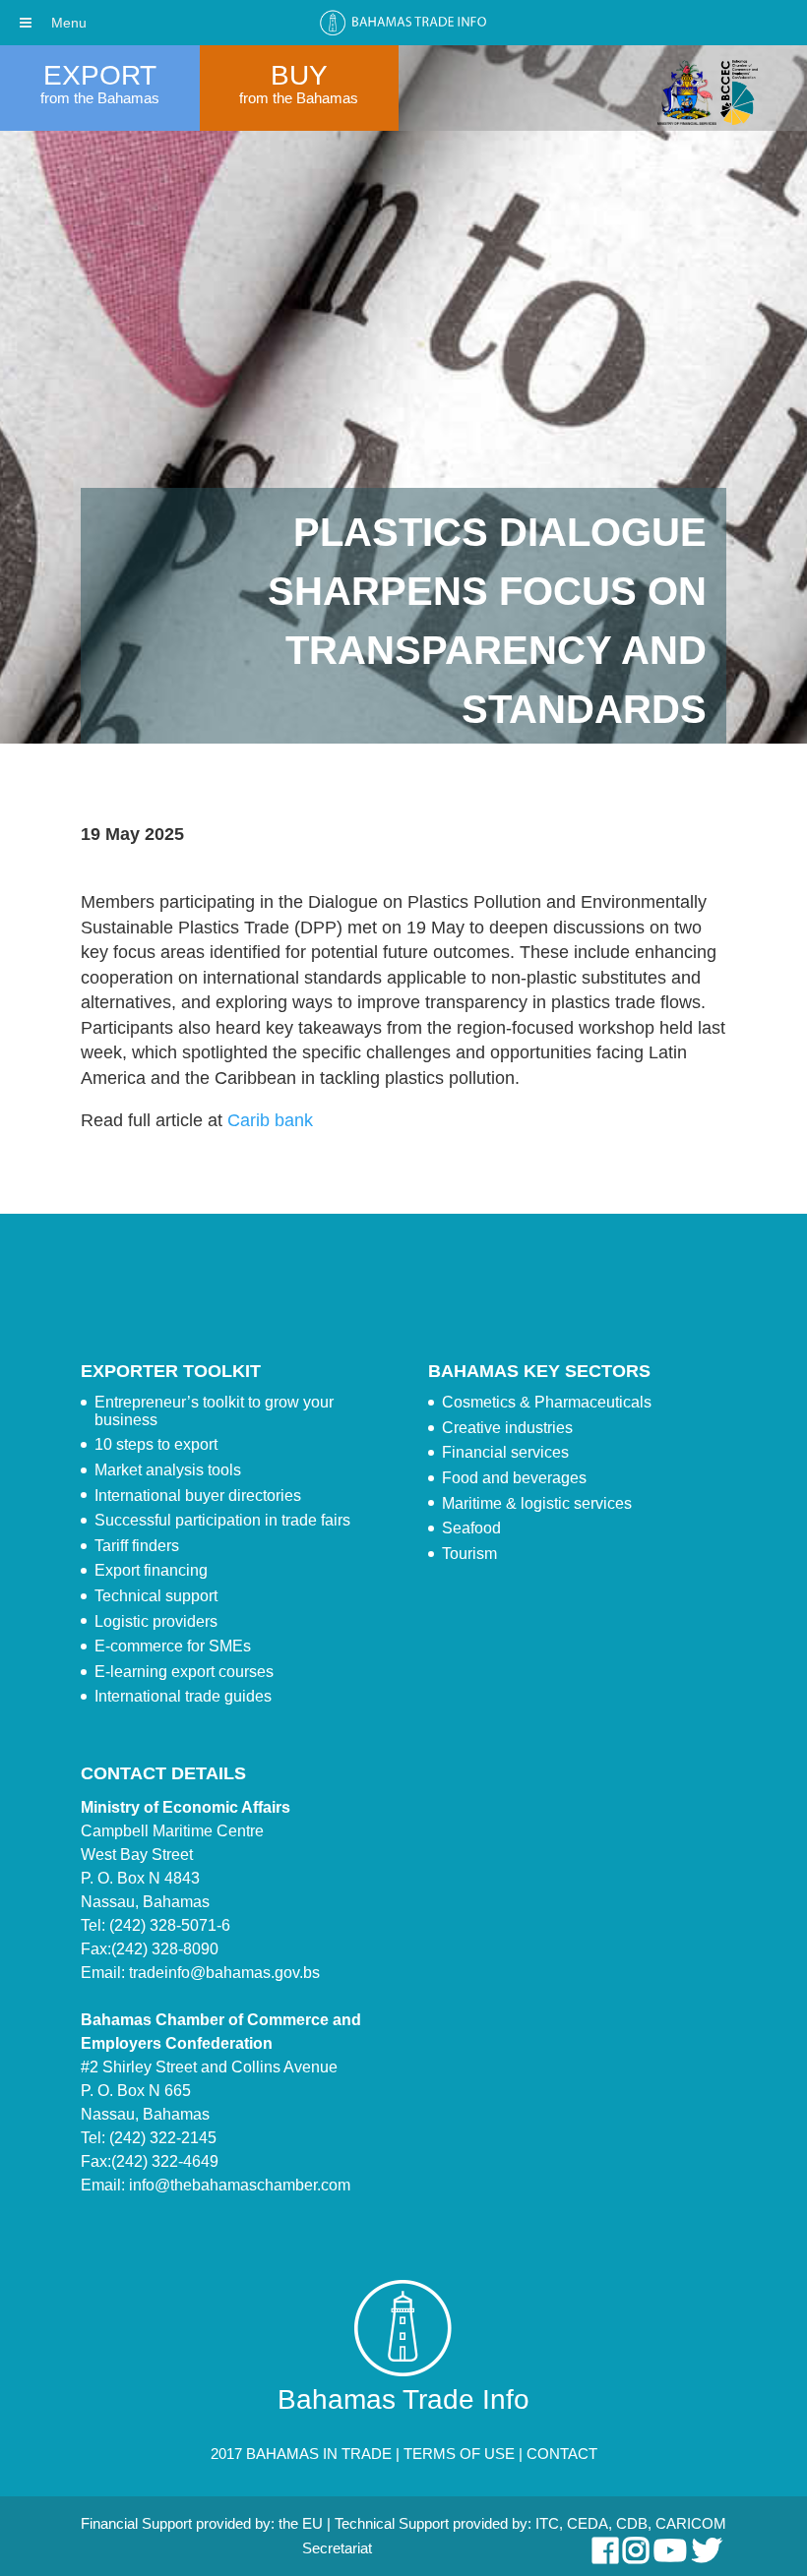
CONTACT (562, 2454)
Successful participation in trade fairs (222, 1520)
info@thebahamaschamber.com (240, 2185)
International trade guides (183, 1696)
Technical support (156, 1596)
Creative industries (507, 1428)
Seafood (471, 1528)
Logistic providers (156, 1621)
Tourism (469, 1554)
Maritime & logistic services (537, 1503)
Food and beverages (514, 1478)
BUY (299, 75)
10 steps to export (156, 1444)
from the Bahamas (100, 98)
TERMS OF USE (459, 2454)
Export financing (151, 1570)
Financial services (505, 1452)
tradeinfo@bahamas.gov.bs (224, 1973)
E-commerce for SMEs (173, 1646)
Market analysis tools (168, 1470)
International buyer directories (198, 1496)
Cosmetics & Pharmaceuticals (547, 1402)
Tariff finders (137, 1546)
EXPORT (100, 75)
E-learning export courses (184, 1672)
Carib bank (270, 1120)
